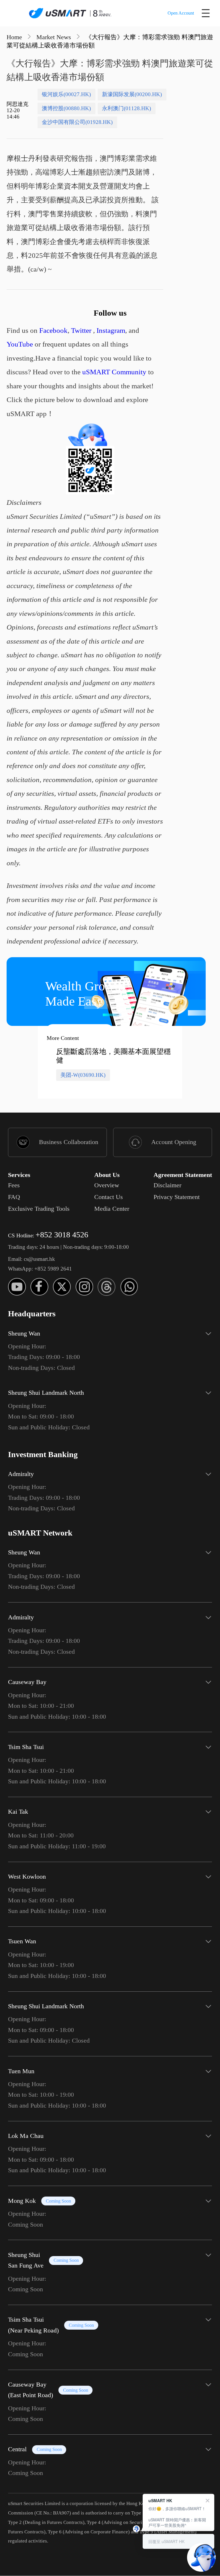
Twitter (81, 330)
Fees (14, 1185)
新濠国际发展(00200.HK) (132, 94)
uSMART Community (114, 372)
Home (14, 37)
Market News (54, 37)
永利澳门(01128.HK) (126, 108)
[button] (110, 1348)
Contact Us (109, 1197)
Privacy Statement (177, 1197)
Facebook (53, 330)
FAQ (14, 1197)
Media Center (112, 1209)
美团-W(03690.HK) (83, 1075)
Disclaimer (167, 1185)
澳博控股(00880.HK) (66, 108)
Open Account (181, 13)
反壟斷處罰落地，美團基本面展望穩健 (113, 1056)
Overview (107, 1185)
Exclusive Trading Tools (39, 1209)
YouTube (20, 344)
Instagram (111, 330)
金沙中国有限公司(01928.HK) (77, 122)
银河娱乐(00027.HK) (66, 94)
